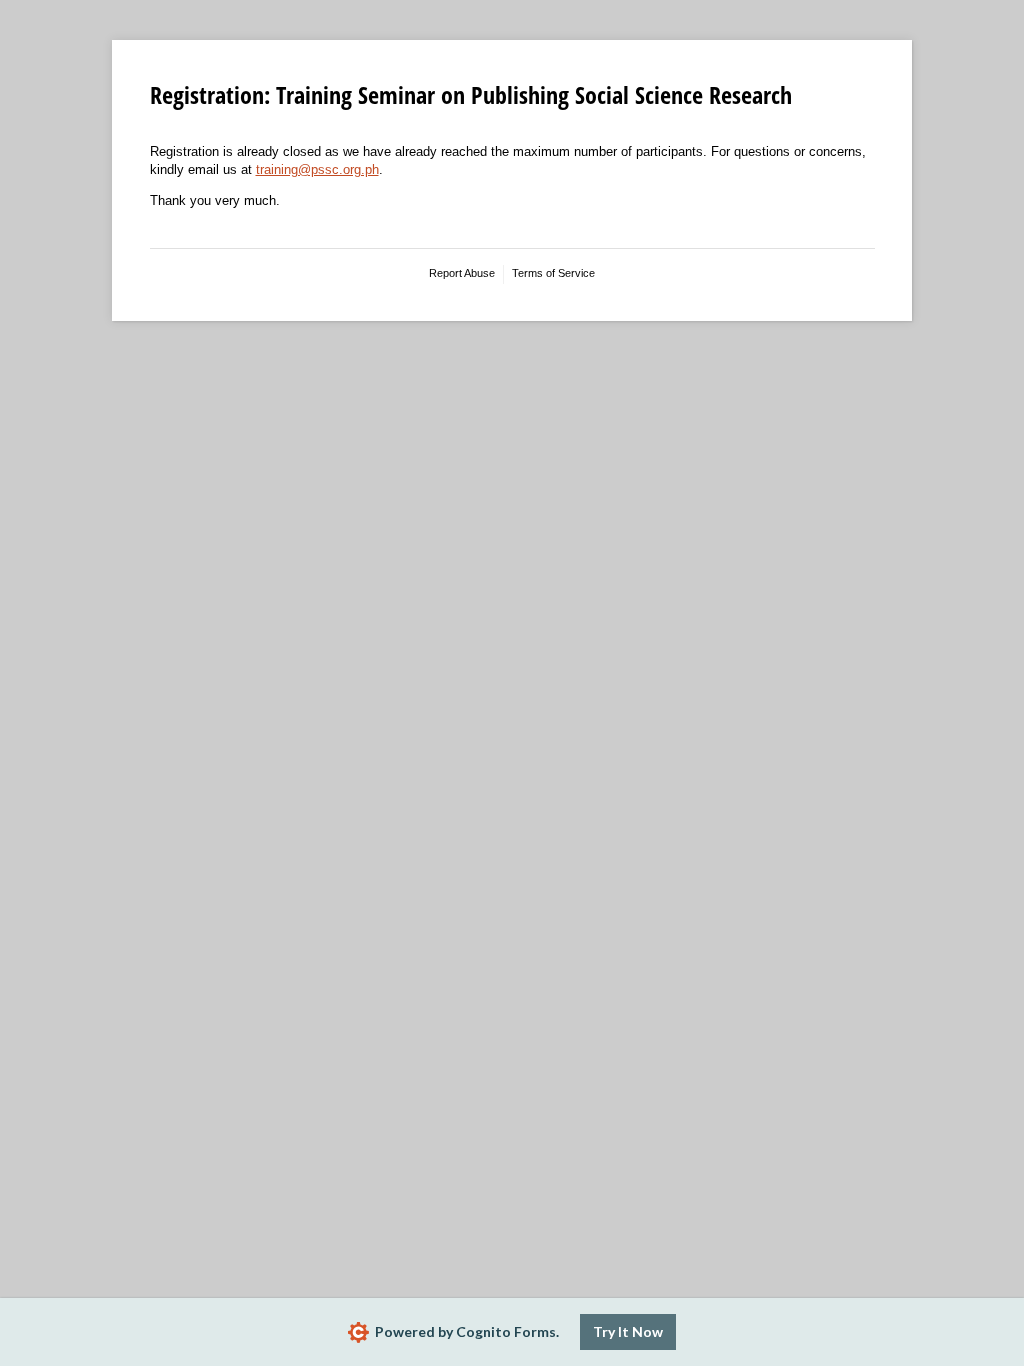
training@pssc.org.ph (317, 169)
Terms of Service (553, 273)
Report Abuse (462, 273)
